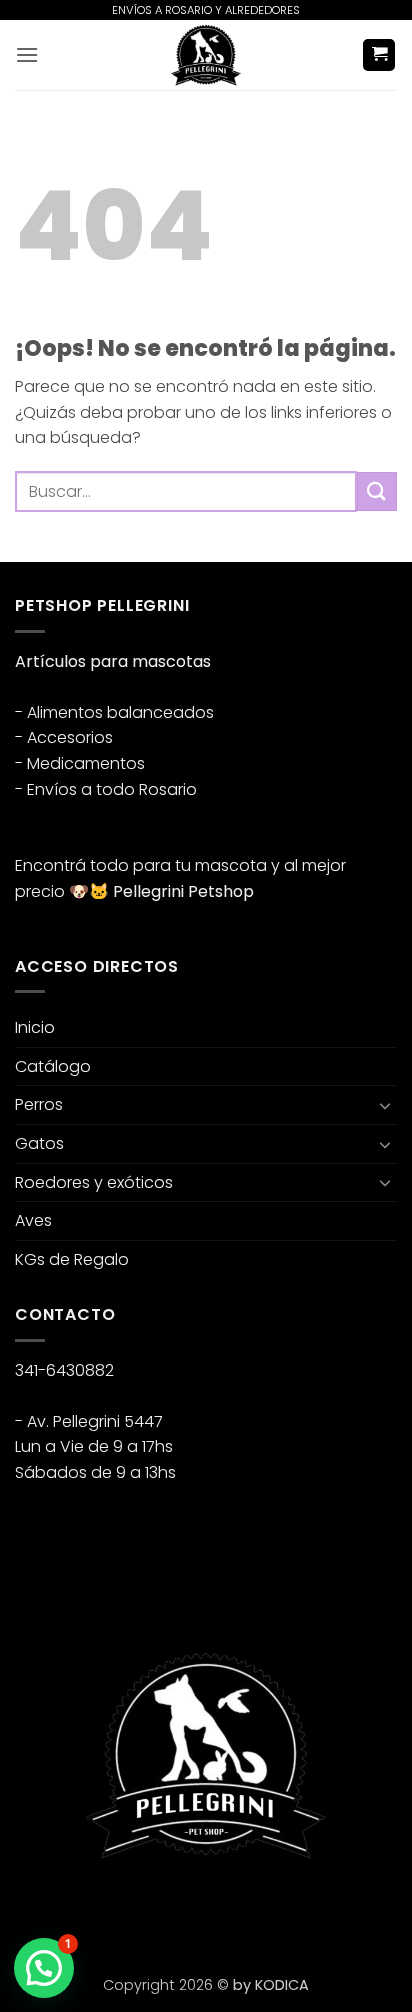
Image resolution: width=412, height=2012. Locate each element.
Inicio (35, 1027)
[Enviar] (377, 491)
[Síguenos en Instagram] (69, 1910)
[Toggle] (385, 1105)
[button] (27, 54)
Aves (33, 1220)
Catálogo (53, 1066)
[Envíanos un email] (105, 1910)
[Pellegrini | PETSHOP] (206, 55)
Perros (39, 1104)
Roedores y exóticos (94, 1182)
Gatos (39, 1143)
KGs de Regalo (72, 1259)
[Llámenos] (141, 1910)
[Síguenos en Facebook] (33, 1910)
